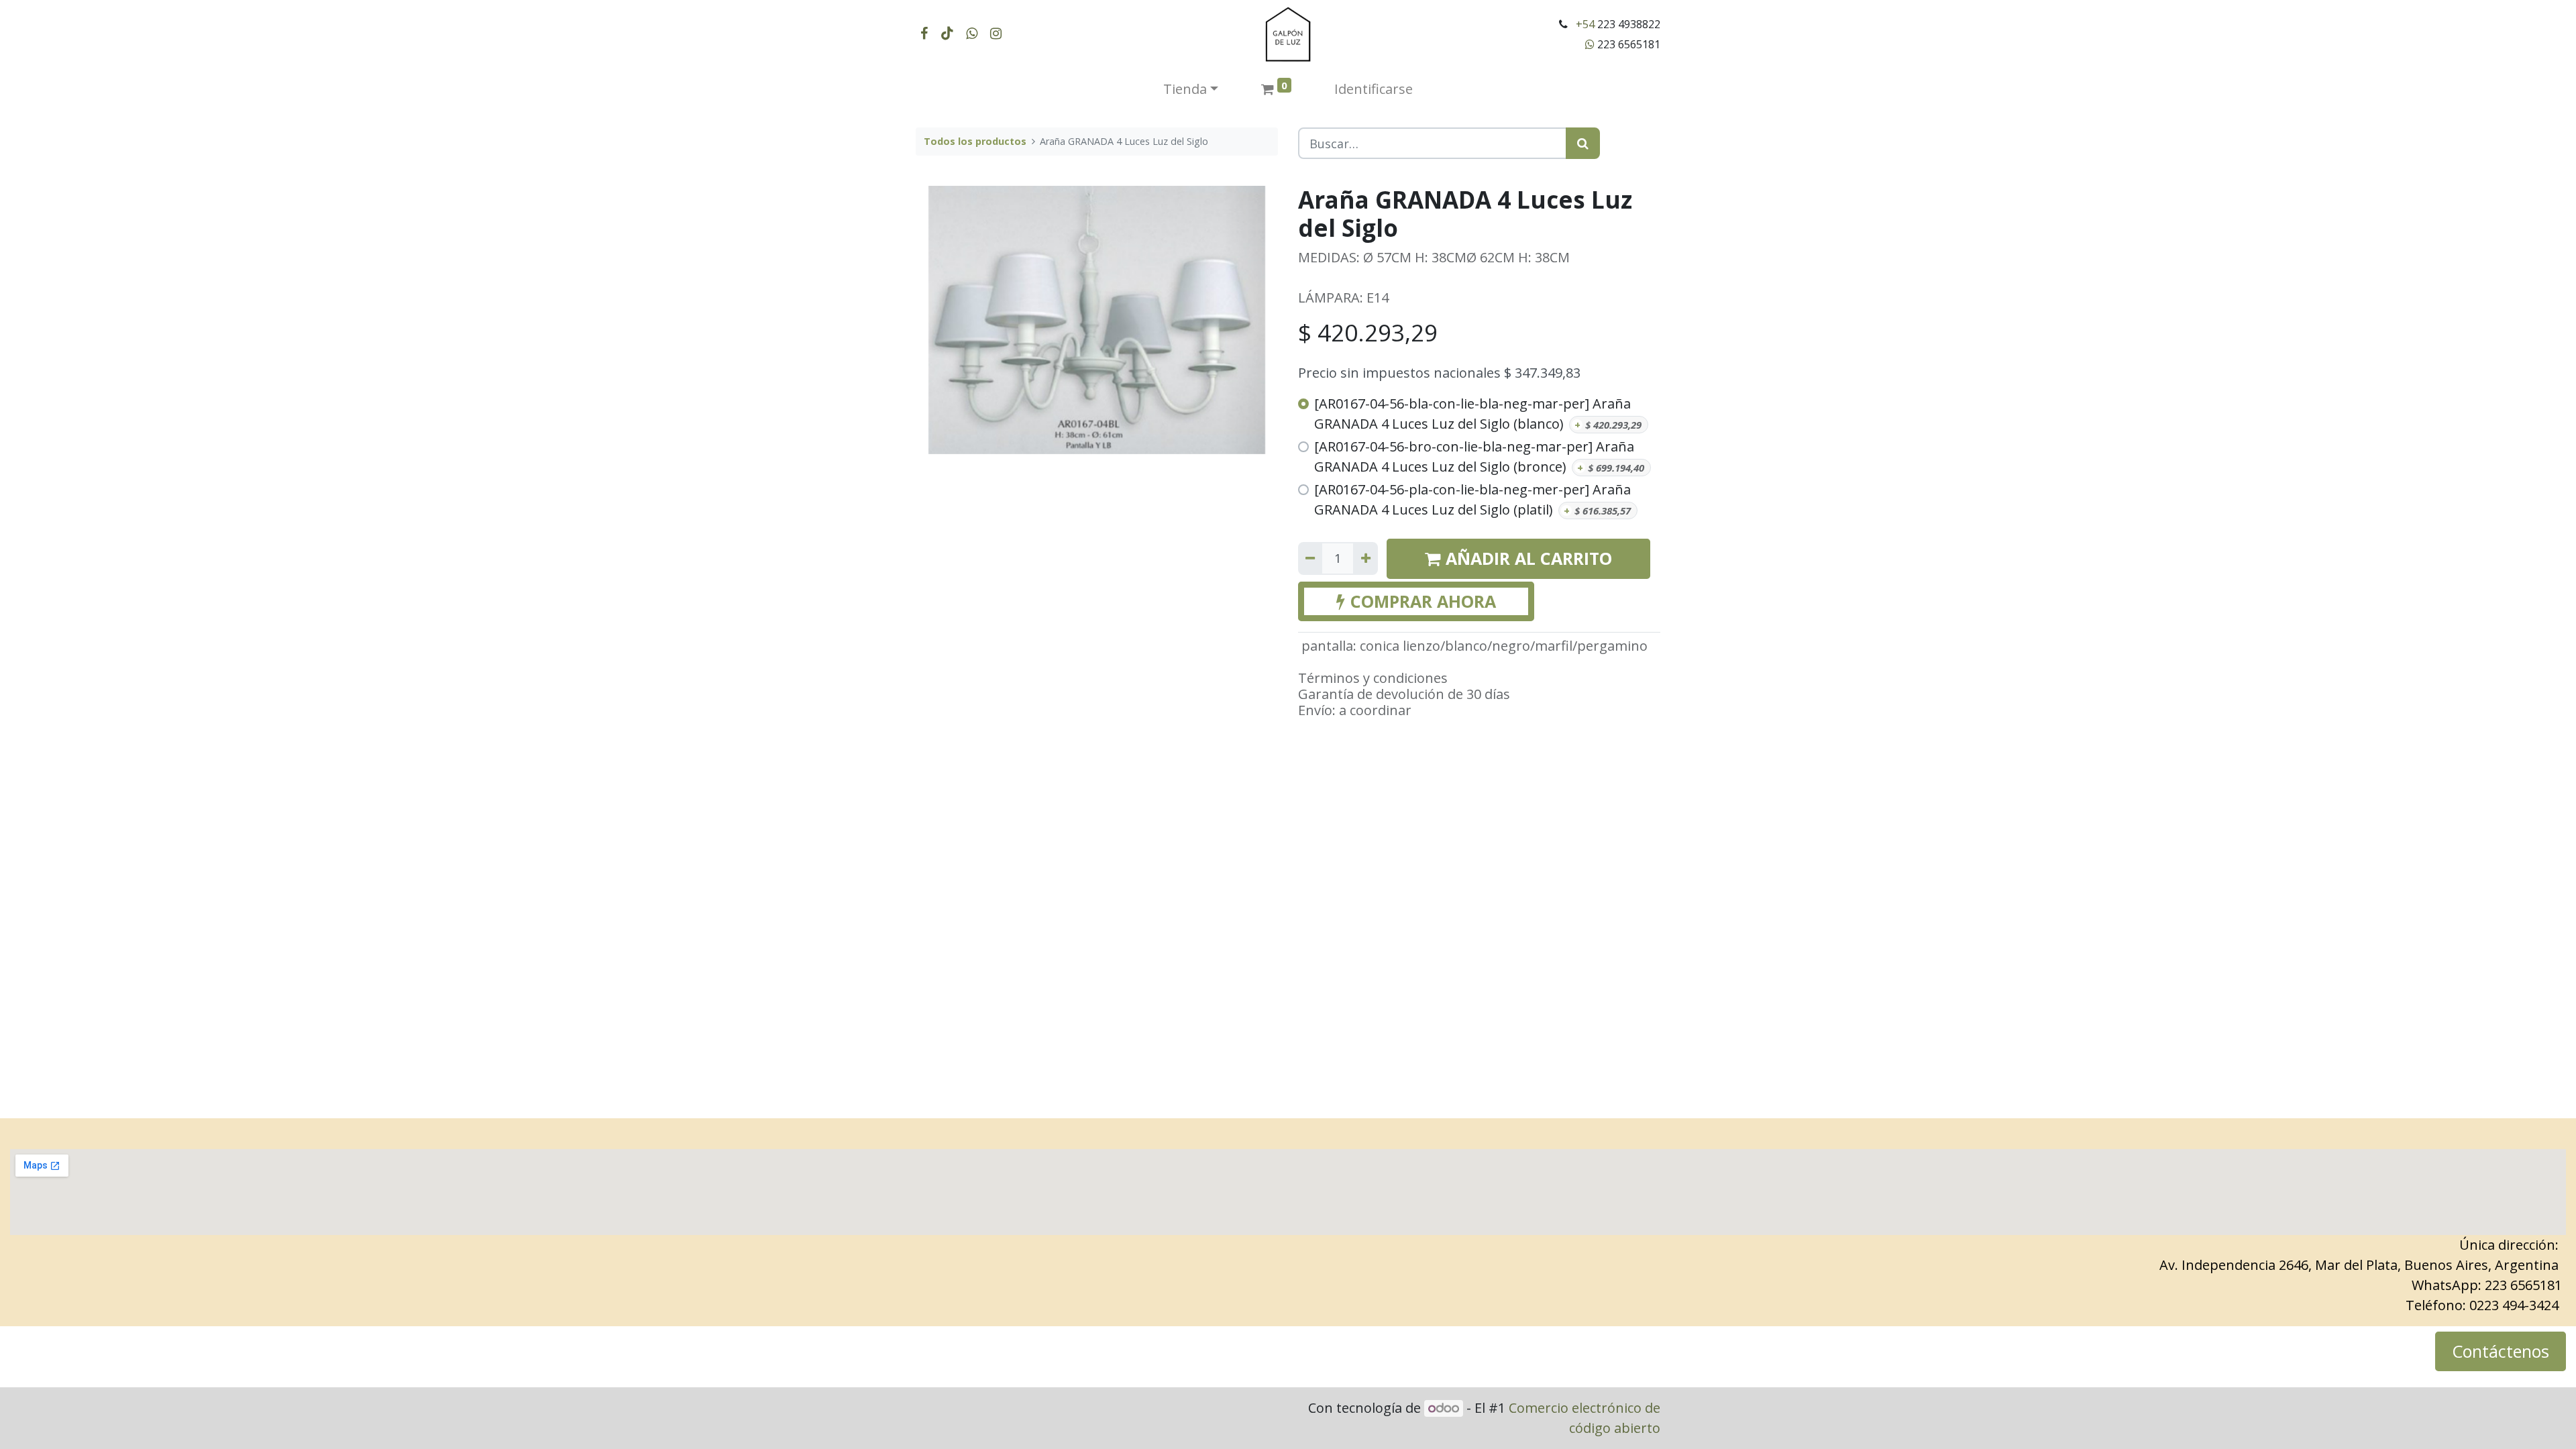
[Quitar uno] (1310, 558)
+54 (1585, 24)
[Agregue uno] (1365, 558)
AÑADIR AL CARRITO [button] (1529, 558)
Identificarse (1374, 89)
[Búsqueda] (1583, 143)
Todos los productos (975, 141)
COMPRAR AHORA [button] (1423, 601)
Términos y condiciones (1373, 678)
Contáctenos (2501, 1351)
